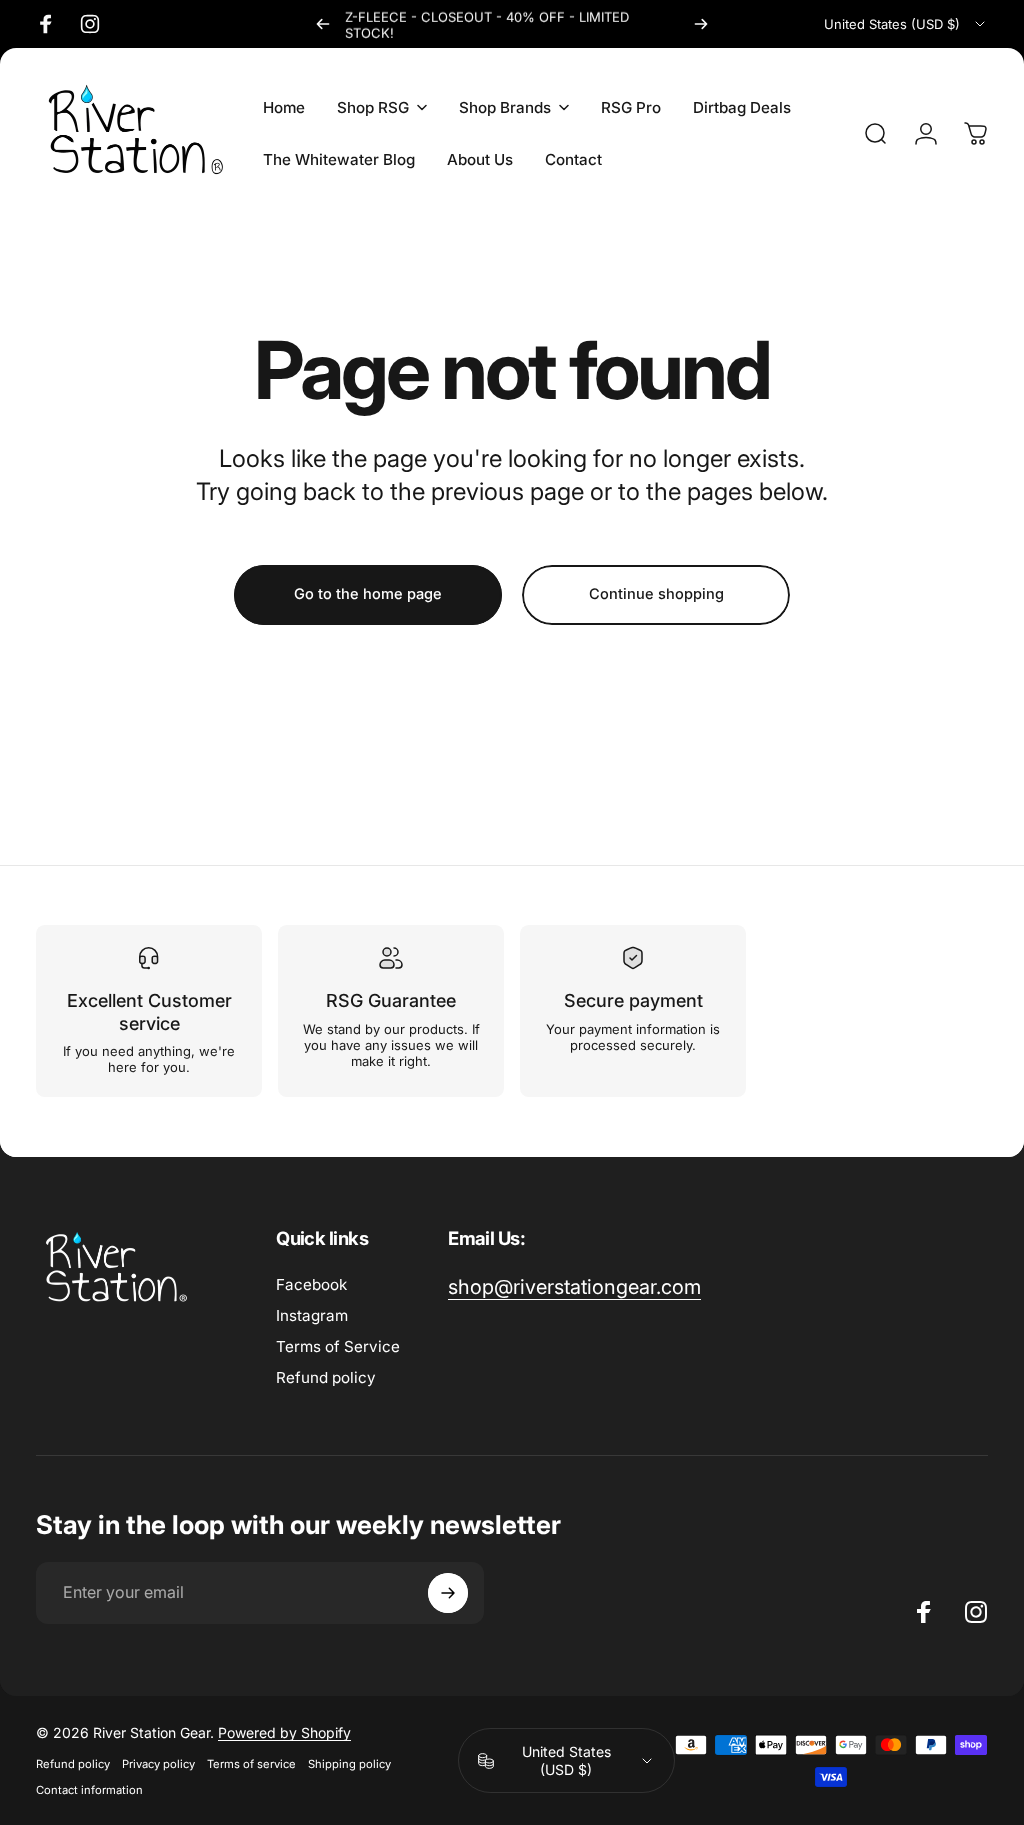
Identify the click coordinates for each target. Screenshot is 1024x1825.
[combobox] (906, 24)
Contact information (89, 1790)
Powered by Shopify (284, 1732)
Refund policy (326, 1377)
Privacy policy (158, 1764)
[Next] (701, 24)
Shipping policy (349, 1764)
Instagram (312, 1315)
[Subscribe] (448, 1593)
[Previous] (323, 24)
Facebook (311, 1284)
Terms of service (251, 1764)
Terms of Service (338, 1346)
